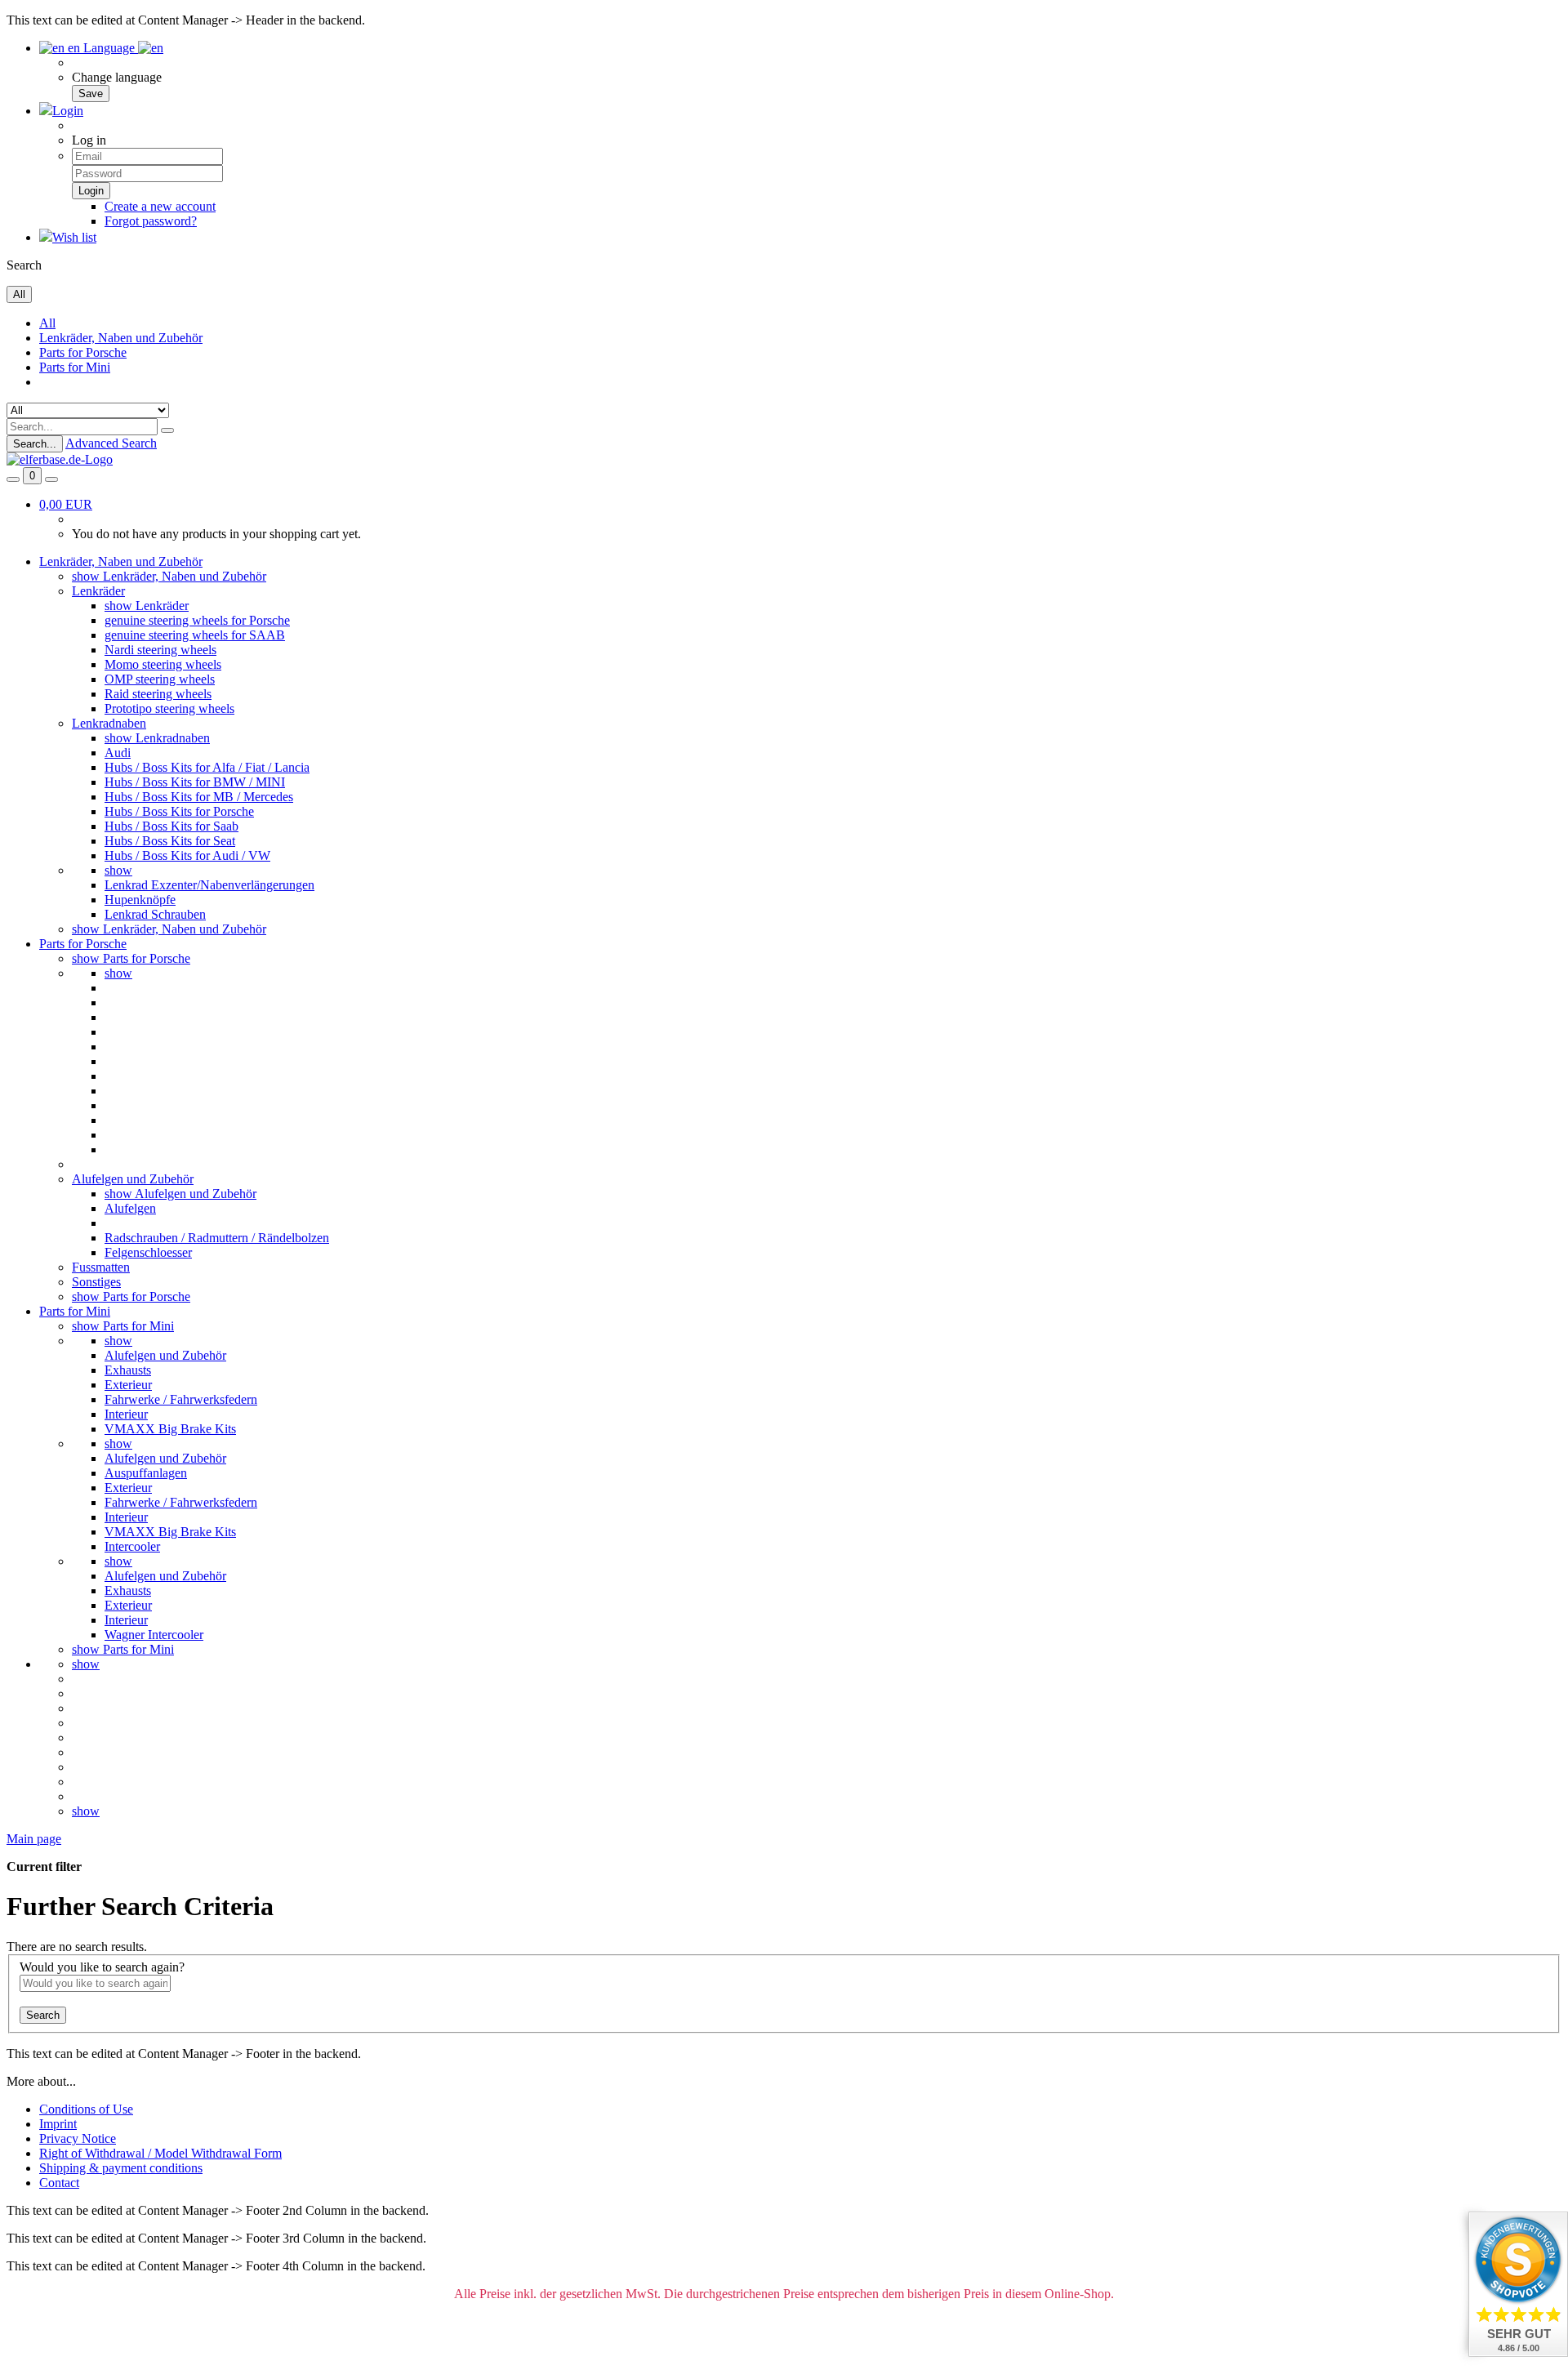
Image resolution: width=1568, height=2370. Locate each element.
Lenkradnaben (109, 723)
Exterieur (128, 1385)
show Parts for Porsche (131, 958)
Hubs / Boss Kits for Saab (171, 826)
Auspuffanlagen (146, 1473)
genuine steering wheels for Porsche (197, 620)
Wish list (74, 237)
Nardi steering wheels (160, 650)
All (47, 323)
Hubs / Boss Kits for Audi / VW (187, 855)
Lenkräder (98, 591)
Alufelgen (130, 1208)
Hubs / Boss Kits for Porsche (179, 811)
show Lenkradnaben (157, 738)
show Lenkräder (147, 606)
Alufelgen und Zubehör (133, 1179)
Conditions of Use (86, 2109)
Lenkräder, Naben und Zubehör (121, 338)
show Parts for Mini (123, 1326)
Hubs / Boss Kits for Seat (170, 841)
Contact (59, 2183)
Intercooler (132, 1546)
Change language (117, 77)
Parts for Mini (75, 367)
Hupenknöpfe (140, 900)
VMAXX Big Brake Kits (170, 1429)
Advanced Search (111, 443)
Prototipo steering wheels (169, 708)
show (118, 870)
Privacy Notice (78, 2138)
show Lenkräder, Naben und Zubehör (169, 576)
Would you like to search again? (102, 1967)
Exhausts (128, 1370)
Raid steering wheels (158, 694)
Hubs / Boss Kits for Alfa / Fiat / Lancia (207, 767)
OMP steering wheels (160, 679)
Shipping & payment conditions (121, 2168)
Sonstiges (96, 1282)
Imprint (58, 2124)
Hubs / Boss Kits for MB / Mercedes (199, 797)
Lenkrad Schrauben (155, 914)
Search (43, 2015)
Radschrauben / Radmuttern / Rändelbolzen (217, 1238)
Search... (35, 444)
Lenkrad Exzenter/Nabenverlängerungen (209, 885)
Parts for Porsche (83, 352)
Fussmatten (101, 1267)
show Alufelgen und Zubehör (180, 1194)
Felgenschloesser (148, 1252)
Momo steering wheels (163, 664)
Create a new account (160, 206)
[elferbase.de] (60, 459)
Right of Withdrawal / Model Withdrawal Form (160, 2153)
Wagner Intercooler (154, 1635)
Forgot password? (151, 221)
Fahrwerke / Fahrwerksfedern (181, 1399)
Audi (118, 753)
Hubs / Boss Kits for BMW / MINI (195, 782)
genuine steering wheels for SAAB (195, 635)
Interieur (126, 1414)
